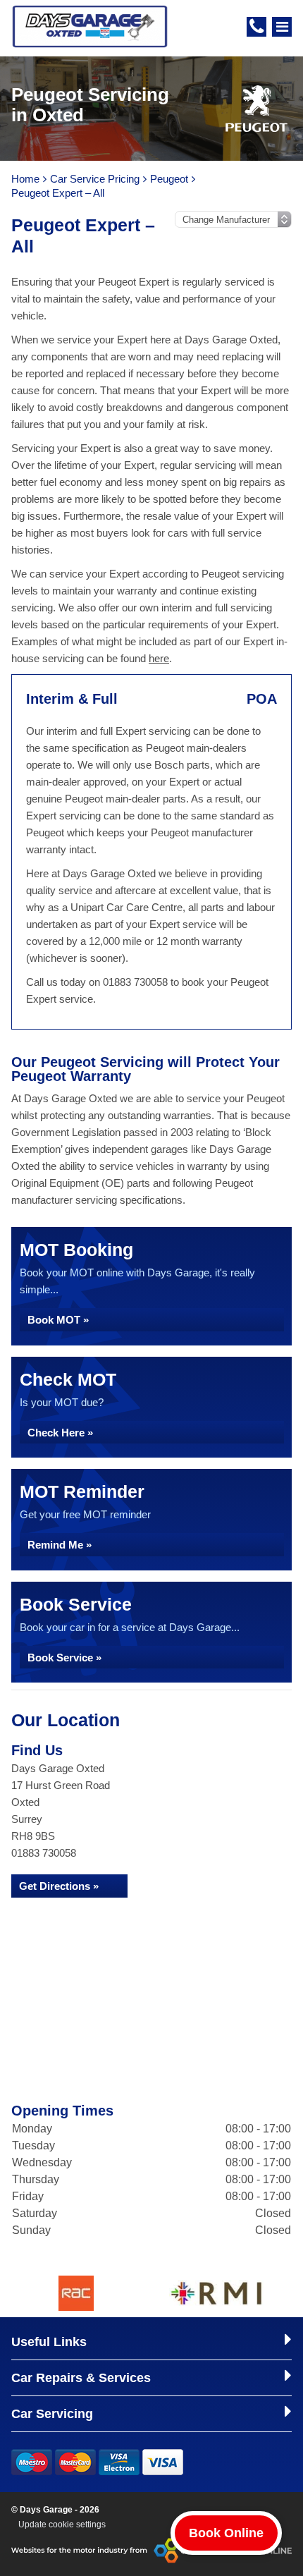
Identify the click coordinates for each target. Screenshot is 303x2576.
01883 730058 (44, 1853)
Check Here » (60, 1433)
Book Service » (64, 1658)
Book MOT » (58, 1320)
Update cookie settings (62, 2525)
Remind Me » (60, 1545)
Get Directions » (59, 1886)
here (159, 658)
